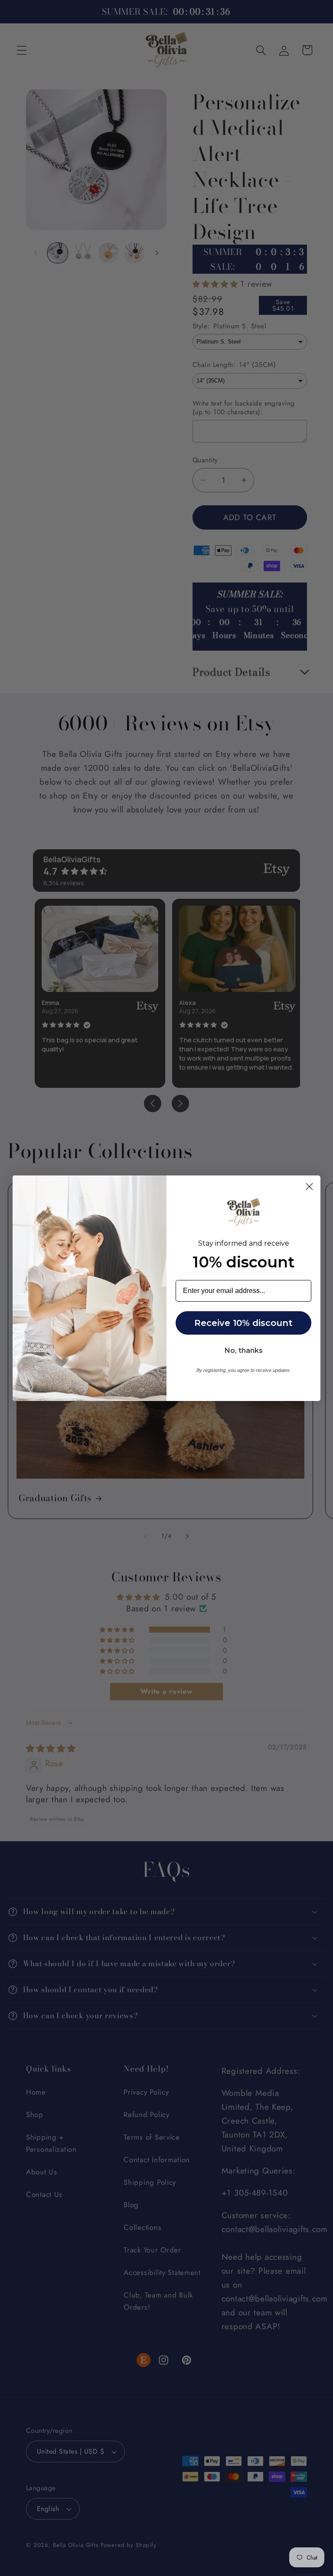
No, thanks (244, 1350)
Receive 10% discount (243, 1323)
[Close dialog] (309, 1187)
